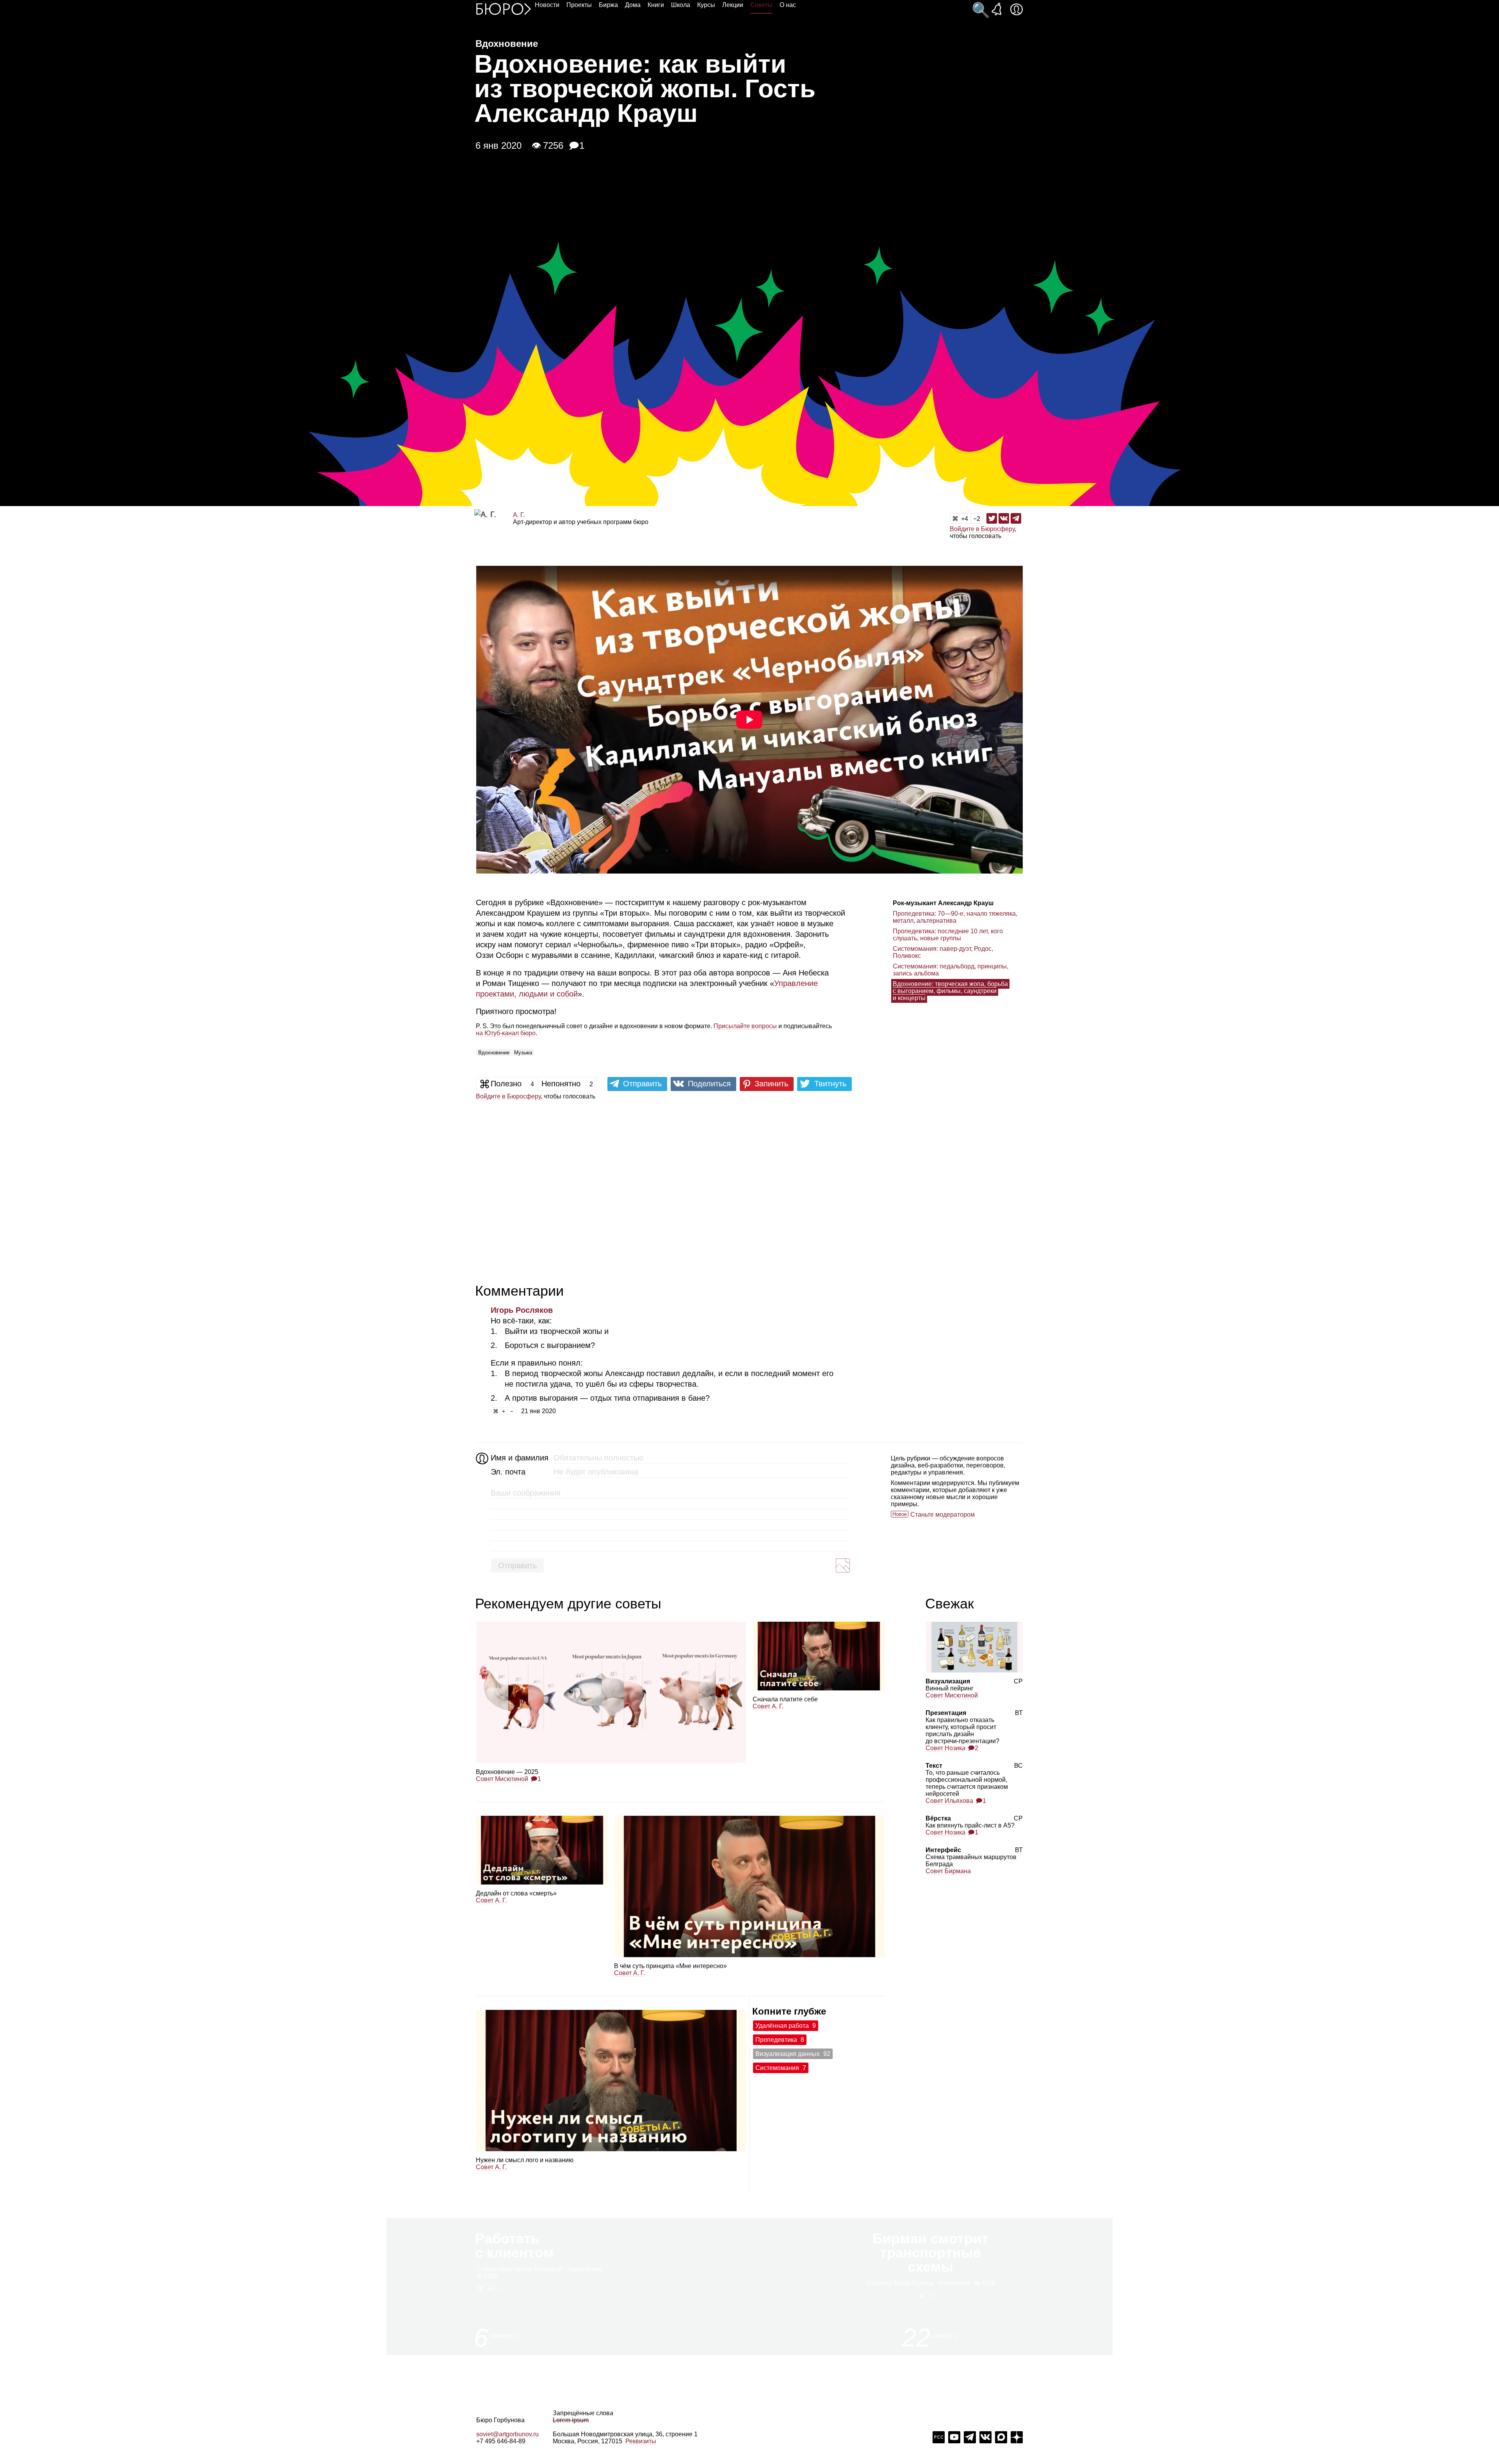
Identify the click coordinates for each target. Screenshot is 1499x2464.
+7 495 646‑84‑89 (501, 2441)
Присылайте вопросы (745, 1026)
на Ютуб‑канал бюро (506, 1033)
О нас (788, 5)
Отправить (517, 1565)
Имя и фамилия (519, 1458)
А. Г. (519, 515)
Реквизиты (641, 2441)
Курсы (706, 5)
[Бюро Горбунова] (504, 9)
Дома (633, 5)
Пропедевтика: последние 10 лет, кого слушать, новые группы (948, 935)
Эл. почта (508, 1472)
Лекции (733, 5)
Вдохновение (494, 1053)
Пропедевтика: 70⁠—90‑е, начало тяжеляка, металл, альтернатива (955, 917)
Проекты (579, 5)
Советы (761, 5)
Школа (681, 5)
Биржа (608, 5)
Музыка (523, 1053)
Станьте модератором (943, 1515)
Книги (656, 5)
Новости (547, 5)
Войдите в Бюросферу (982, 529)
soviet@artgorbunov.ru (507, 2434)
